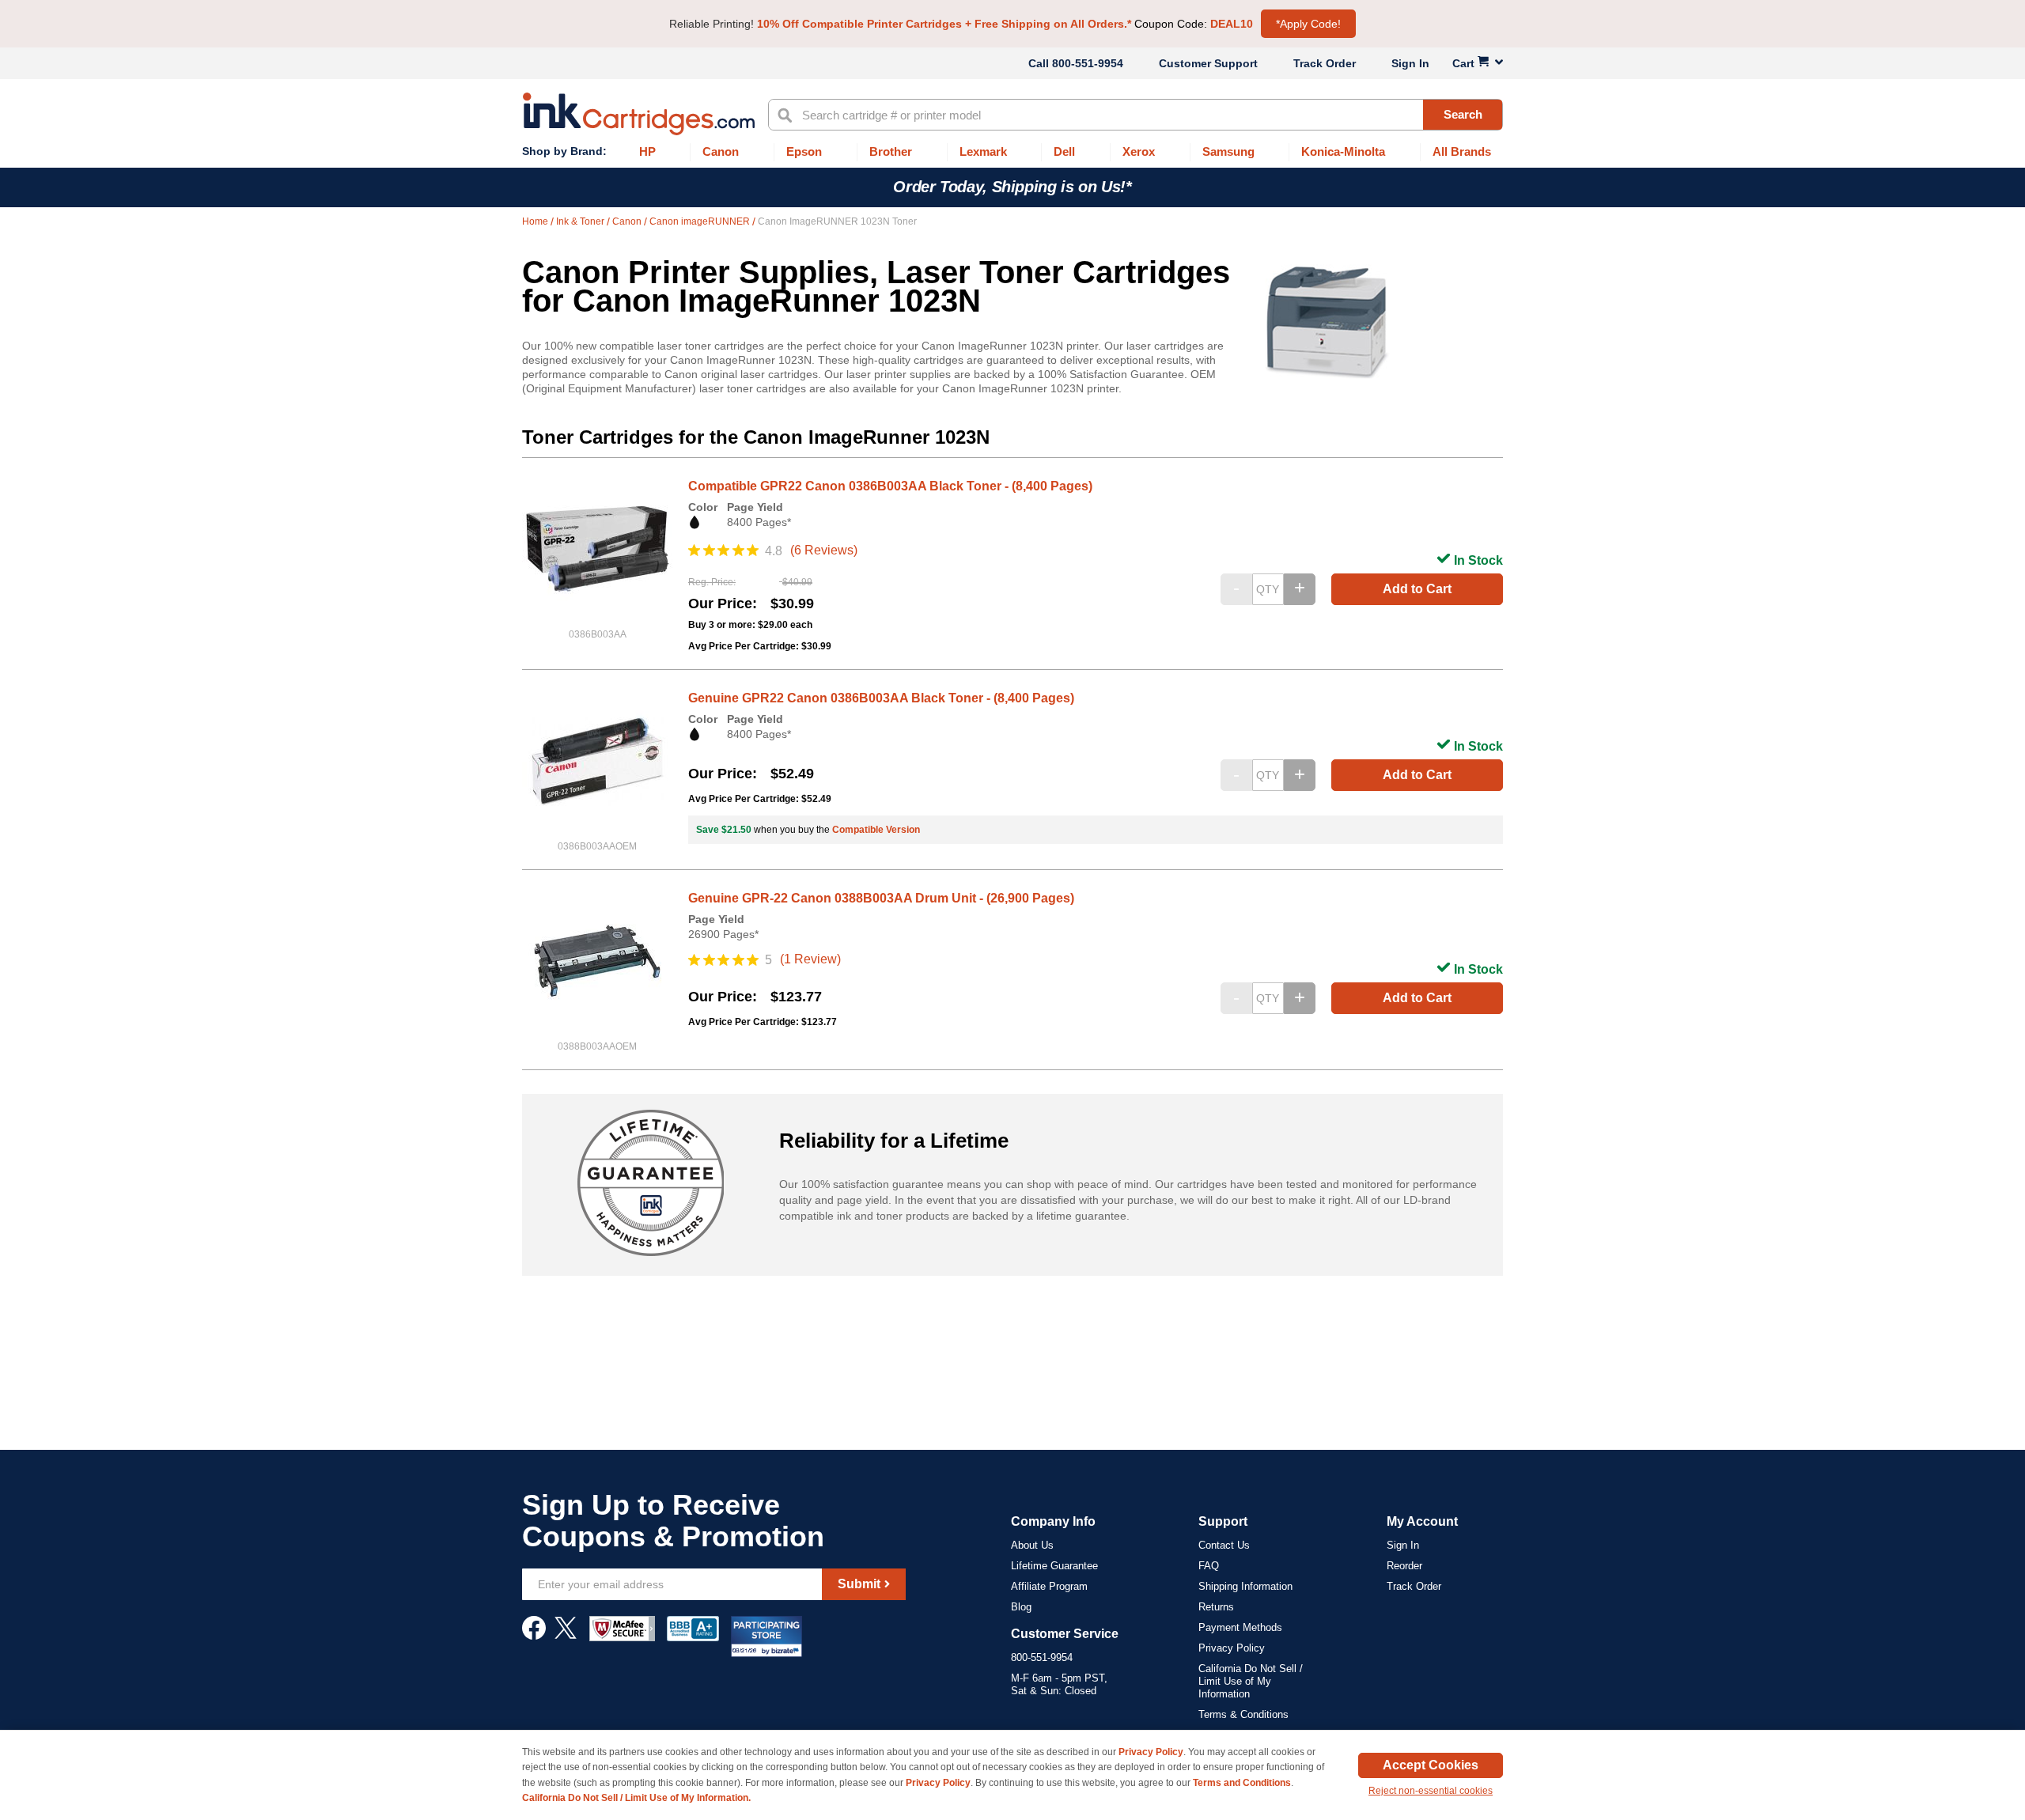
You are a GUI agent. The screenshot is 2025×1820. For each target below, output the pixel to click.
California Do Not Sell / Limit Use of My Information (1251, 1681)
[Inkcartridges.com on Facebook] (534, 1636)
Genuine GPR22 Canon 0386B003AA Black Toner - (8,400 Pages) (881, 698)
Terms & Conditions (1243, 1714)
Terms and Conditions (1242, 1783)
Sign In (1410, 63)
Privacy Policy (1232, 1648)
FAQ (1209, 1566)
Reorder (1404, 1566)
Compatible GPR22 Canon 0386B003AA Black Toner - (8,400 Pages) (890, 486)
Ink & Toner (581, 221)
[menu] (1012, 152)
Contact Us (1224, 1545)
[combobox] (1136, 115)
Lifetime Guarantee (1054, 1566)
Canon (628, 221)
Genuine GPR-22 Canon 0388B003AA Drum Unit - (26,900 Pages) (881, 898)
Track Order (1325, 63)
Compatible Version (876, 830)
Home (536, 221)
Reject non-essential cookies (1431, 1791)
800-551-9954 (1088, 63)
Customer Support (1208, 63)
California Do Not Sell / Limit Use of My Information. (636, 1798)
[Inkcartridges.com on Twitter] (566, 1636)
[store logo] (639, 114)
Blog (1021, 1607)
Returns (1216, 1607)
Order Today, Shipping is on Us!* (1012, 187)
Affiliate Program (1049, 1586)
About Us (1032, 1545)
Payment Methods (1240, 1627)
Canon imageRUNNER (701, 221)
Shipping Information (1245, 1586)
